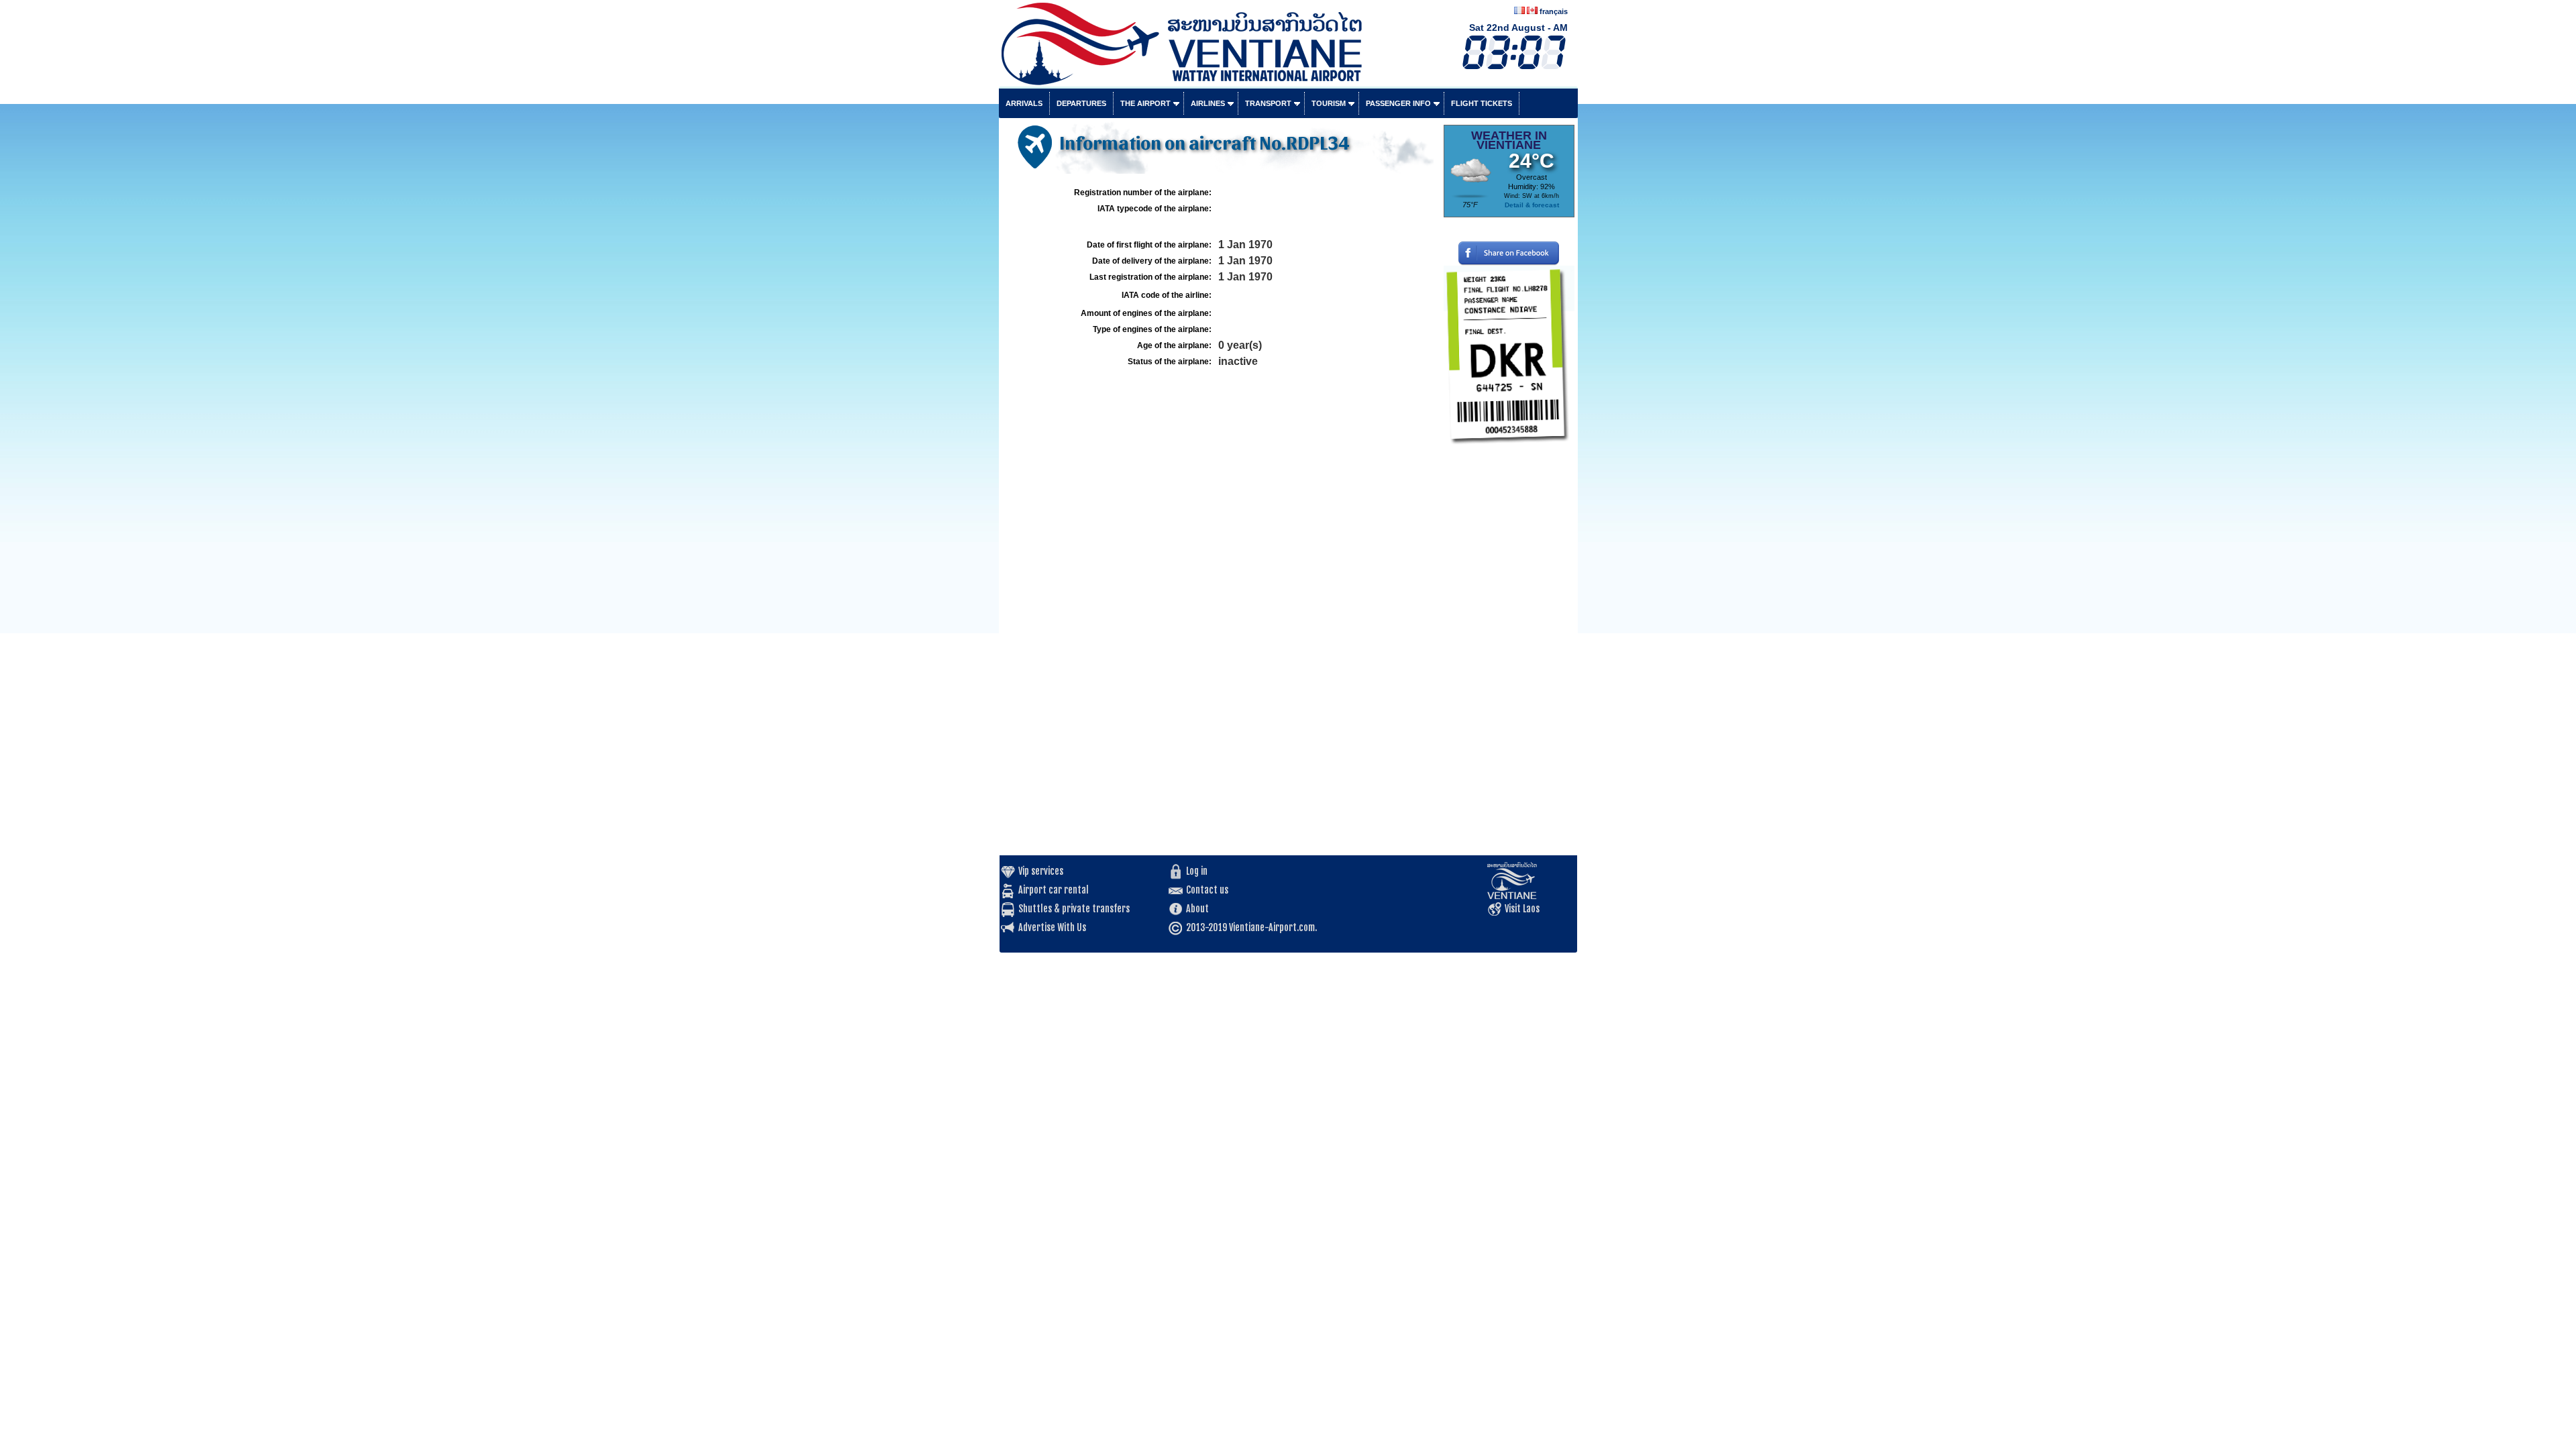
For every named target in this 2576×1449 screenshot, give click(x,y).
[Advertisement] (1509, 654)
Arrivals (1024, 103)
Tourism (1329, 103)
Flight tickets (1482, 103)
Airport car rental (1054, 890)
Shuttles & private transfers (1074, 909)
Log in (1197, 871)
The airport (1145, 103)
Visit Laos (1522, 909)
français (1554, 11)
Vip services (1041, 871)
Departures (1081, 103)
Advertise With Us (1052, 927)
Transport (1268, 103)
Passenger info (1398, 103)
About (1197, 909)
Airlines (1208, 103)
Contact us (1207, 890)
